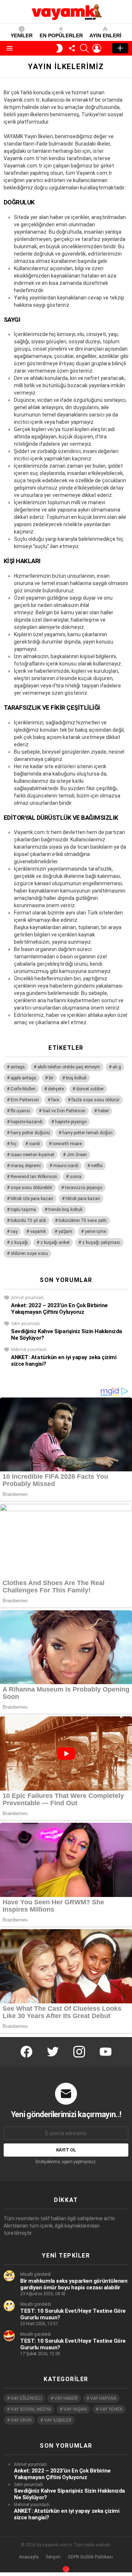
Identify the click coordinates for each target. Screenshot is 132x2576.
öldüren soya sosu (29, 1253)
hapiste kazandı (27, 1122)
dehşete (56, 1089)
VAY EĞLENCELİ (26, 2398)
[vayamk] (66, 2569)
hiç (14, 1144)
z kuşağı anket (55, 1242)
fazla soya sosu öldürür (96, 1100)
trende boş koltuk (65, 1210)
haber (103, 1111)
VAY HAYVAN (103, 2398)
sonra (76, 1177)
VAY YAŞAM (75, 2409)
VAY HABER (66, 2398)
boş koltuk (76, 1078)
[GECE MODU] (59, 48)
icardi (34, 1144)
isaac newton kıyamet (32, 1155)
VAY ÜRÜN (21, 2420)
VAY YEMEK (111, 2409)
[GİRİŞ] (97, 48)
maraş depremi (26, 1166)
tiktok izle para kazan (32, 1199)
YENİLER (22, 35)
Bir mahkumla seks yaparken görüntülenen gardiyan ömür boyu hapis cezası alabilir (74, 2284)
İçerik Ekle (120, 48)
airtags (18, 1067)
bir (51, 1078)
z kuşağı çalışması (101, 1242)
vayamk (38, 1232)
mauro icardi (66, 1166)
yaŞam (65, 1232)
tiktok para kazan (83, 1199)
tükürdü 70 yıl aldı (28, 1221)
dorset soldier (90, 1089)
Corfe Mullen (23, 1089)
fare (55, 1100)
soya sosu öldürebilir (32, 1188)
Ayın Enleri (105, 35)
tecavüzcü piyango (84, 1188)
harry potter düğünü (30, 1133)
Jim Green (77, 1155)
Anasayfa (29, 2557)
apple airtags (23, 1078)
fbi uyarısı (20, 1111)
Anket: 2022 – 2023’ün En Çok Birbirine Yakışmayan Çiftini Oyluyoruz (59, 1309)
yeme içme (95, 1232)
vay (14, 1232)
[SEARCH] (84, 48)
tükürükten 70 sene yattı (83, 1221)
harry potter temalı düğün (87, 1133)
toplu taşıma (23, 1210)
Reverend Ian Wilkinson (34, 1177)
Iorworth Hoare (67, 1144)
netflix (97, 1166)
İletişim (53, 2557)
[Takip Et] (72, 48)
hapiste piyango (71, 1122)
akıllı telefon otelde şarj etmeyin (69, 1067)
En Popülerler (61, 35)
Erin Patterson (25, 1100)
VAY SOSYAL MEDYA (31, 2409)
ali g (117, 1067)
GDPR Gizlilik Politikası (90, 2557)
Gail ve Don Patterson (64, 1111)
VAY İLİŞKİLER (58, 2420)
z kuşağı (19, 1242)
